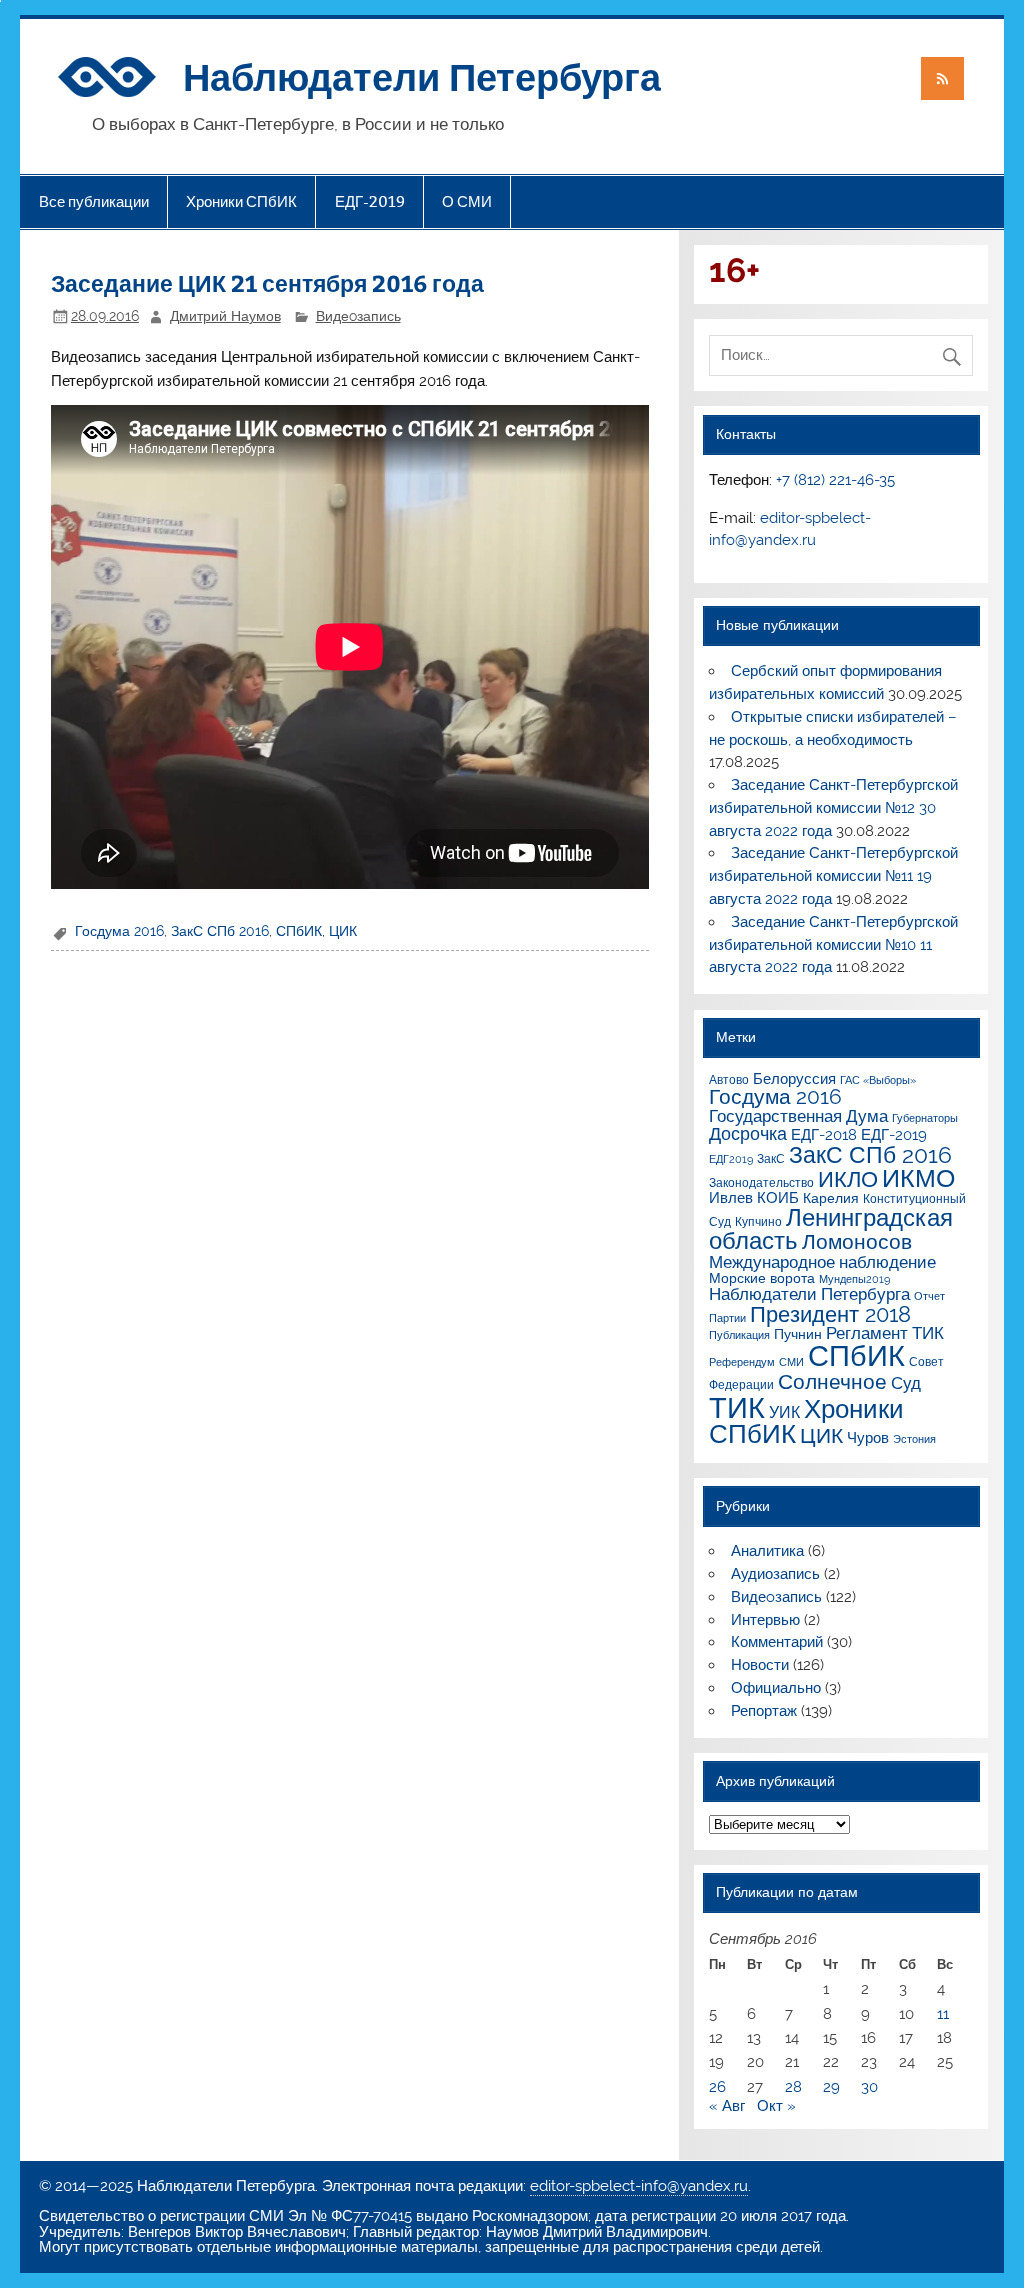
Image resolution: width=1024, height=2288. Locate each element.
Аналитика (767, 1551)
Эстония (914, 1439)
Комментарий (777, 1642)
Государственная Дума (798, 1116)
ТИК (737, 1407)
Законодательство (761, 1182)
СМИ (791, 1362)
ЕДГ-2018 (824, 1134)
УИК (784, 1412)
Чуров (868, 1437)
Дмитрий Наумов (225, 316)
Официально (776, 1688)
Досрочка (748, 1133)
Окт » (776, 2106)
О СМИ (467, 201)
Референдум (742, 1362)
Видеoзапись (358, 316)
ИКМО (918, 1178)
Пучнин (798, 1334)
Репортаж (764, 1711)
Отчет (929, 1296)
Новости (760, 1665)
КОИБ (778, 1197)
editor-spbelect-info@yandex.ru (639, 2186)
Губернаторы (925, 1118)
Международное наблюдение (822, 1262)
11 (943, 2014)
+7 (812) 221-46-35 (835, 480)
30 (869, 2087)
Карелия (831, 1198)
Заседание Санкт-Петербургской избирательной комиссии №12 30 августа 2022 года (833, 808)
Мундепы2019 (854, 1279)
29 (831, 2087)
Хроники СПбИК (241, 201)
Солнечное (832, 1381)
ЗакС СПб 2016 (220, 931)
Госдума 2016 (119, 931)
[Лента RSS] (942, 78)
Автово (729, 1079)
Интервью (765, 1620)
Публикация (739, 1335)
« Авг (727, 2106)
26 (717, 2087)
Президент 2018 (830, 1314)
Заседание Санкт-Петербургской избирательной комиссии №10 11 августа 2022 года (833, 945)
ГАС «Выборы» (878, 1080)
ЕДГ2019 (731, 1159)
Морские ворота (762, 1278)
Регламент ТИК (885, 1333)
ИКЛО (848, 1179)
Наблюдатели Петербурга (422, 75)
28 (793, 2087)
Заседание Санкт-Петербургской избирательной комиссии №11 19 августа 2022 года (833, 876)
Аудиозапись (775, 1574)
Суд (906, 1383)
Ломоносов (857, 1242)
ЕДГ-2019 (370, 201)
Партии (727, 1318)
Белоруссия (794, 1078)
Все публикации (94, 201)
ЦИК (343, 931)
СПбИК (299, 931)
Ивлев (731, 1197)
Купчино (758, 1221)
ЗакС (771, 1158)
